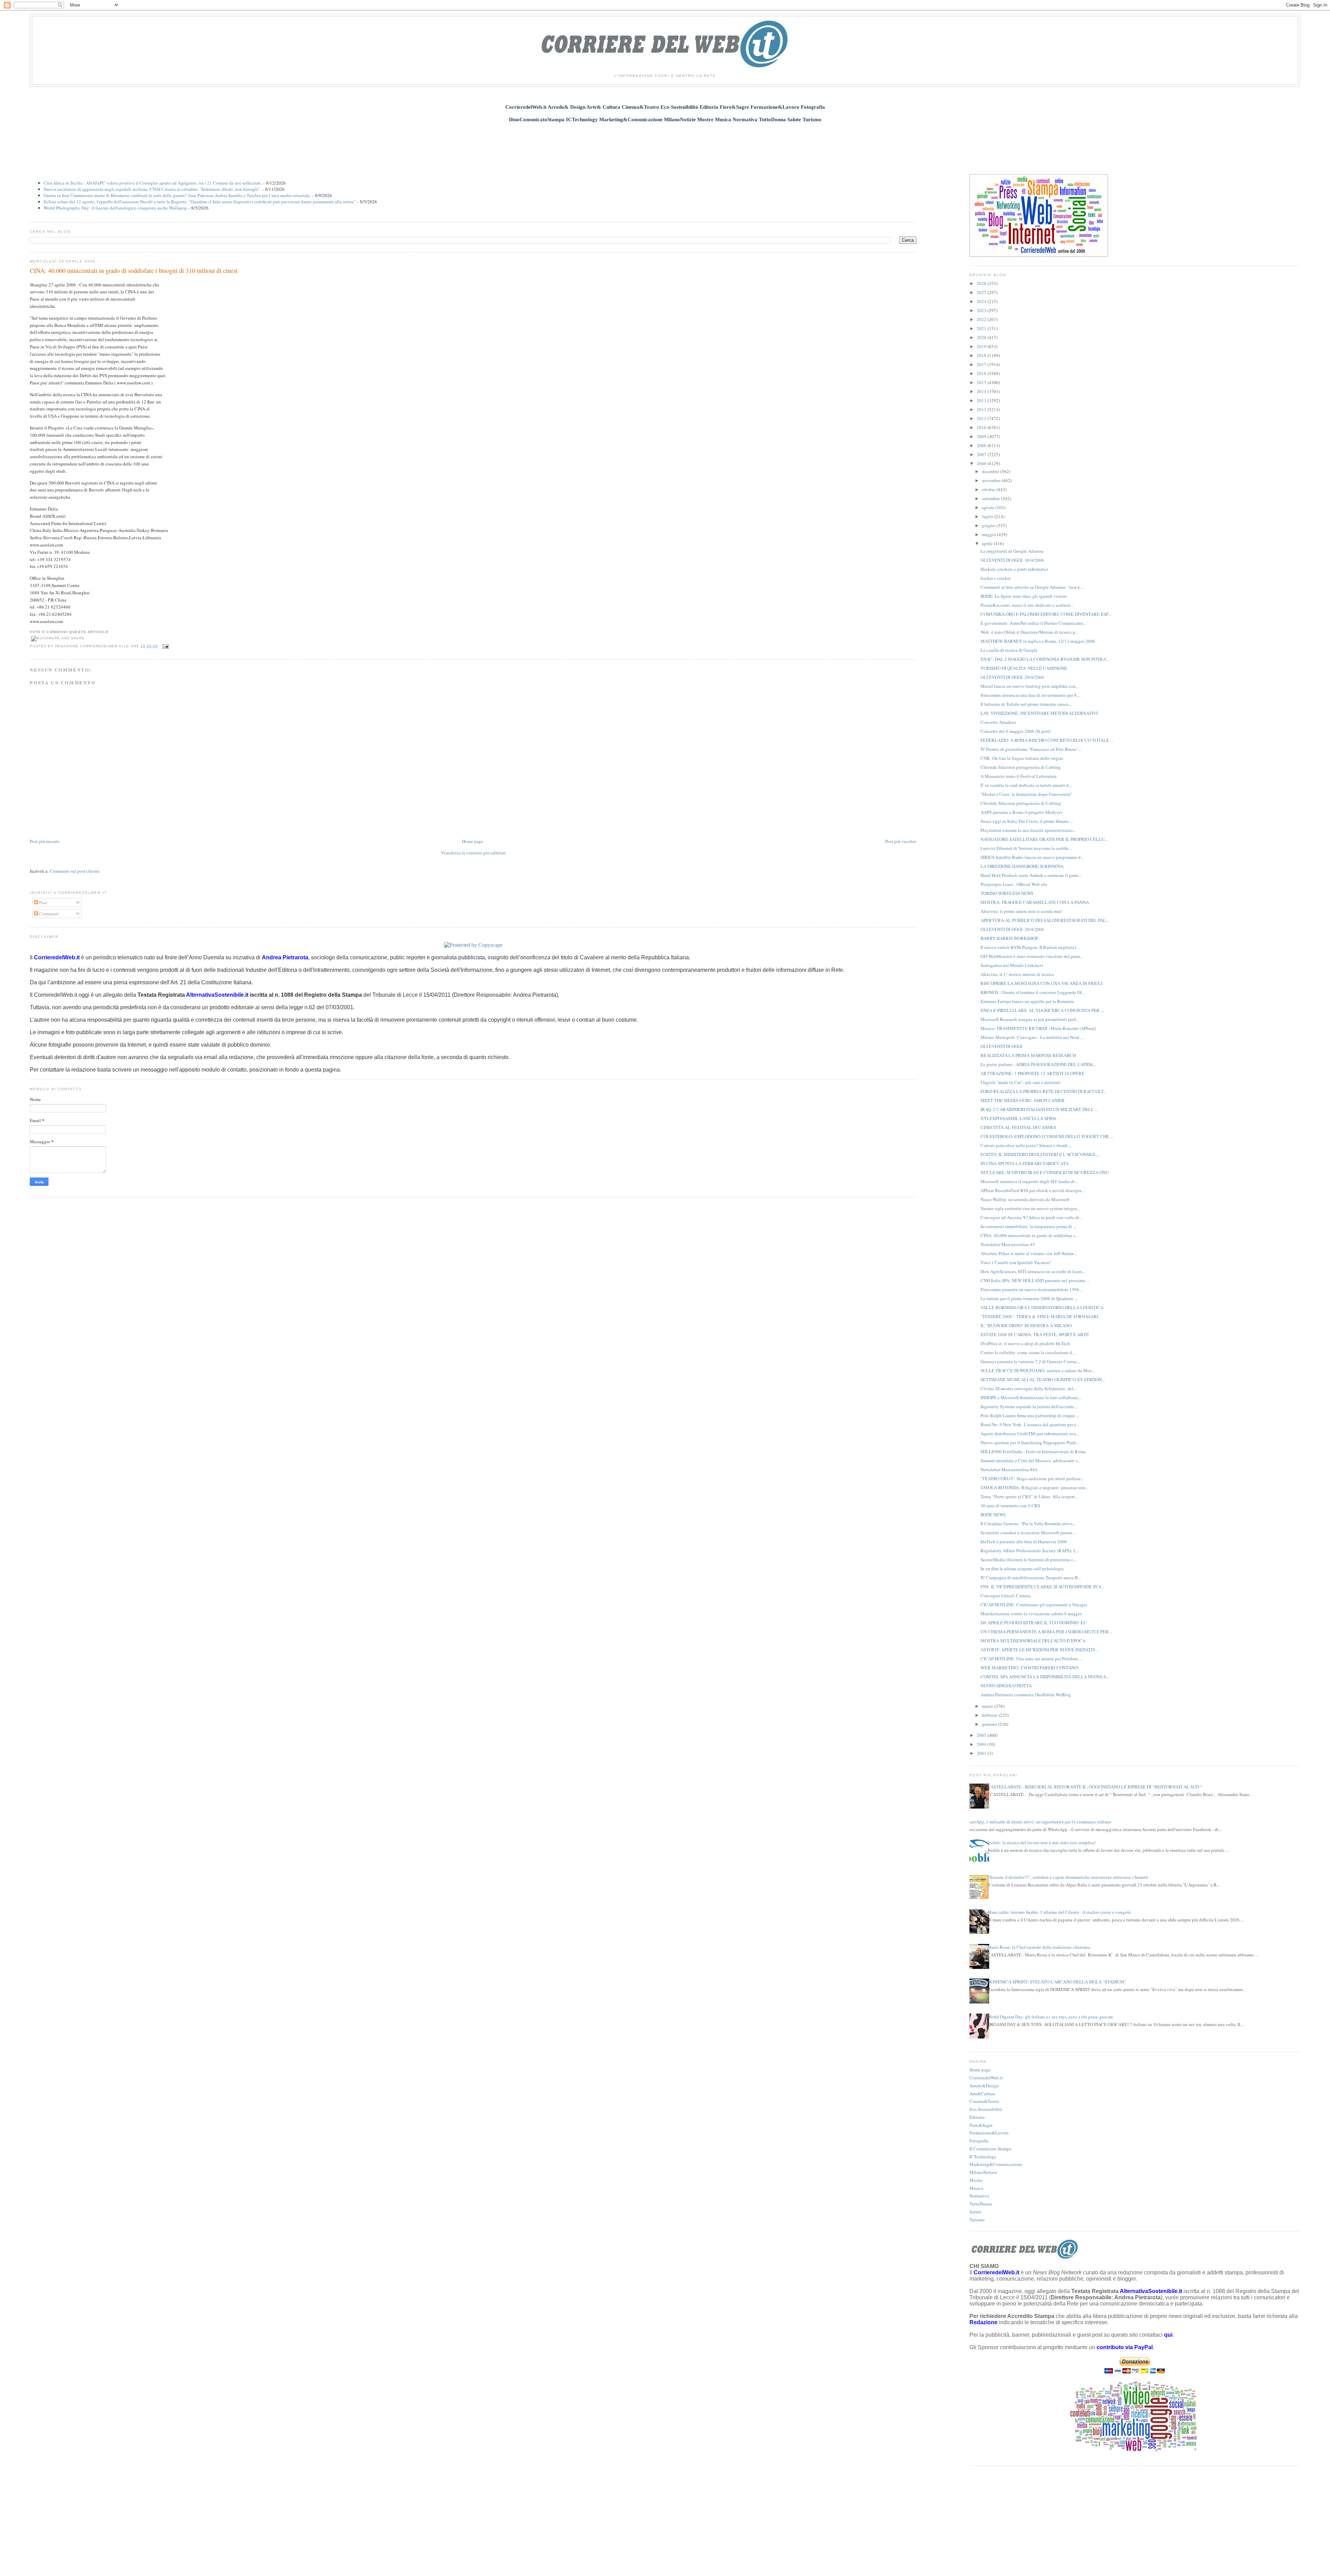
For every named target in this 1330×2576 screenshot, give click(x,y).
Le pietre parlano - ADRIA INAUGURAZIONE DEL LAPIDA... (1038, 1064)
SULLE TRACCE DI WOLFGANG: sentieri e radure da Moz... (1038, 1370)
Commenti (48, 914)
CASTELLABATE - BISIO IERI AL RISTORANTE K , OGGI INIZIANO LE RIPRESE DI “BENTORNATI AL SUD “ (1095, 1787)
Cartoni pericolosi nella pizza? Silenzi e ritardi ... (1026, 1145)
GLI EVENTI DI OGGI (1001, 1046)
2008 (982, 445)
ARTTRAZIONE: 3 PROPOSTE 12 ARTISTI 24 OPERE (1032, 1073)
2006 (982, 463)
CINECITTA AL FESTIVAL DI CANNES (1018, 1127)
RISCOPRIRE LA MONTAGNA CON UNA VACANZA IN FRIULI (1041, 983)
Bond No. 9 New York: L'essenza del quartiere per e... (1030, 1424)
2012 (982, 409)
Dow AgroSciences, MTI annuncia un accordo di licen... (1033, 1271)
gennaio (990, 1724)
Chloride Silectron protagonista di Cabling (1021, 767)
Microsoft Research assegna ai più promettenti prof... (1030, 1019)
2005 (982, 1735)
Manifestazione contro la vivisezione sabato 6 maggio (1031, 1614)
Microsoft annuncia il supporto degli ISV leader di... (1029, 1181)
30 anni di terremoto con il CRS (1010, 1505)
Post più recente (45, 841)
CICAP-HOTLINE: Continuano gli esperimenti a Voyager (1034, 1605)
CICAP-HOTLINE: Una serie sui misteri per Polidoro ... (1031, 1659)
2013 (982, 400)
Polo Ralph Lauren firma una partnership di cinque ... (1030, 1415)
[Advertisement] (665, 144)
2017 (982, 364)
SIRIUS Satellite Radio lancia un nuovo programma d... (1032, 857)
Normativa (979, 2196)
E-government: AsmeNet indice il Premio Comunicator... (1033, 623)
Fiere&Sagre (981, 2125)
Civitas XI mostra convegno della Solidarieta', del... (1028, 1388)
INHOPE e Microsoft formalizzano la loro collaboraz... (1031, 1397)
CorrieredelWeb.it (986, 2078)
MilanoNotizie (983, 2172)
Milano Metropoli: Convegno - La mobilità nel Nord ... (1032, 1037)
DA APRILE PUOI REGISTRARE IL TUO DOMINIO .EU (1034, 1623)
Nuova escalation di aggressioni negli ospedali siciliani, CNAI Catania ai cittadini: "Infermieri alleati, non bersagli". (152, 189)
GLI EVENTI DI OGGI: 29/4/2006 (1012, 677)
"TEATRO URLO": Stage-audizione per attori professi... (1032, 1478)
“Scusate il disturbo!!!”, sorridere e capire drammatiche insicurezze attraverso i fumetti (1068, 1877)
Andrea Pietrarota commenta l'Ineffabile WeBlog (1026, 1695)
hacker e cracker (996, 578)
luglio (988, 516)
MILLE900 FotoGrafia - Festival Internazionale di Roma (1033, 1451)
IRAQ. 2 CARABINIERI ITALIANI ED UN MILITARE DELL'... (1039, 1109)
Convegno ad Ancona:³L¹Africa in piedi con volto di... (1031, 1217)
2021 (982, 328)
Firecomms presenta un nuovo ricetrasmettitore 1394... (1031, 1289)
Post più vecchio (901, 841)
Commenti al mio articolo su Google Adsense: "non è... (1032, 587)
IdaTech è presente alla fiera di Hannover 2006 (1024, 1542)
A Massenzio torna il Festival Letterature (1019, 776)
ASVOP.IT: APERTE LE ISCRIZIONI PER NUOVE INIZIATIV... (1039, 1650)
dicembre (991, 471)
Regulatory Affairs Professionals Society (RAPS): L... (1030, 1551)
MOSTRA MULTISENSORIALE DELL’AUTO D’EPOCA (1033, 1641)
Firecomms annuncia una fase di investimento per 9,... (1031, 695)
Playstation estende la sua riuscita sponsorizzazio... (1028, 830)
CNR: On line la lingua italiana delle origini (1022, 758)
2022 (982, 319)
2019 (982, 346)
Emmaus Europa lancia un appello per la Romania (1027, 1001)
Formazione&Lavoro (989, 2133)
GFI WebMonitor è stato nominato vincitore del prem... (1032, 956)
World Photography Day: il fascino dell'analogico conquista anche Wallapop (115, 208)
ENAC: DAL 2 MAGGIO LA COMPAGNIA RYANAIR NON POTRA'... (1045, 659)
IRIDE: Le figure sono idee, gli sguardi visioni (1024, 596)
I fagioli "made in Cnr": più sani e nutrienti (1021, 1082)
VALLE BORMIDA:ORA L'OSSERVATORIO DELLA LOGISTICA (1042, 1307)
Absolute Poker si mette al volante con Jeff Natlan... (1029, 1253)
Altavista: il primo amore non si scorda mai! (1021, 911)
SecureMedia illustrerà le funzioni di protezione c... (1028, 1560)
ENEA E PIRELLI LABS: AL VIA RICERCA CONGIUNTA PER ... (1042, 1010)
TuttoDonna (981, 2204)
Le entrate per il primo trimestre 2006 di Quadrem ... (1029, 1298)
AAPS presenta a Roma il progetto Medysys (1021, 812)
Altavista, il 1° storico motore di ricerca (1017, 974)
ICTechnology (983, 2157)
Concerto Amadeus (998, 722)
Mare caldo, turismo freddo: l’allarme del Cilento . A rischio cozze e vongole (1059, 1912)
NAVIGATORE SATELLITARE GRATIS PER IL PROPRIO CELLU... (1044, 839)
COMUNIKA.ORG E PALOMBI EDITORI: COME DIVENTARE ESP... (1046, 614)
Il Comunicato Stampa (990, 2149)
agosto (989, 507)
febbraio (990, 1715)
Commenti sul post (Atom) (75, 871)
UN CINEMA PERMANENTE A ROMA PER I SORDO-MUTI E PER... (1046, 1632)
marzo (988, 1706)
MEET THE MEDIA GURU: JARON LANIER (1023, 1100)
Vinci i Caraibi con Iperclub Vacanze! (1016, 1262)
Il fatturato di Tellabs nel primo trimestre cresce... (1026, 704)
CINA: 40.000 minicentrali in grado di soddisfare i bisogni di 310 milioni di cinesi (134, 270)
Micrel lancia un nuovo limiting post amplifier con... (1030, 686)
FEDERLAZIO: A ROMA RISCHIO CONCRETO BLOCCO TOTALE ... (1047, 740)
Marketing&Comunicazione (996, 2164)
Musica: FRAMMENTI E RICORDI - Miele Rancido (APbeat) (1038, 1028)
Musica (976, 2188)
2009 (982, 436)
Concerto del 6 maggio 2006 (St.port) (1016, 731)
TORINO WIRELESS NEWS (1007, 893)
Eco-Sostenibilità (986, 2109)
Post (43, 903)
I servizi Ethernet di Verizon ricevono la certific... (1026, 848)
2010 (982, 427)
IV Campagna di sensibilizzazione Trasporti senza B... (1031, 1578)
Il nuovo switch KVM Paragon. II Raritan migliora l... (1030, 947)
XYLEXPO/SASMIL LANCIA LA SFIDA (1018, 1118)
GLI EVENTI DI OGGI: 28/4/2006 (1012, 929)
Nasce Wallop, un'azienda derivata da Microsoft (1025, 1199)
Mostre (976, 2180)
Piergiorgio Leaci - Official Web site (1014, 884)
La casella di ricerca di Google (1009, 650)
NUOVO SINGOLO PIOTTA (1006, 1686)
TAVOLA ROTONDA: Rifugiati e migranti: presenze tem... (1034, 1487)
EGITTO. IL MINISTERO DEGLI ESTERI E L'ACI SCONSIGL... (1040, 1154)
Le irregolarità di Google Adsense (1012, 551)
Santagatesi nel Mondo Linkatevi (1012, 965)
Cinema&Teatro (984, 2101)
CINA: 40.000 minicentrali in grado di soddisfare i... (1029, 1235)
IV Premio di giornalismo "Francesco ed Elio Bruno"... (1031, 749)
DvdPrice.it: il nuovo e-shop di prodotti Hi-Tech (1025, 1343)
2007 (982, 454)
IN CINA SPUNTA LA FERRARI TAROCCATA (1025, 1163)
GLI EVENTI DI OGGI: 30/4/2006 (1012, 560)
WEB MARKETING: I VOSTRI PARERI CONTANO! (1030, 1668)
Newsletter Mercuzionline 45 (1008, 1244)
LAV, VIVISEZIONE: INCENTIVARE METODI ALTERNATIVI (1039, 713)
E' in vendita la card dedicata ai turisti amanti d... (1026, 785)
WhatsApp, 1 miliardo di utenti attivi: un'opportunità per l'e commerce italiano (1038, 1822)
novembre (992, 480)
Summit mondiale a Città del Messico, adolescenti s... (1030, 1460)
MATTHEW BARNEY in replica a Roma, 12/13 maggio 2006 (1038, 641)
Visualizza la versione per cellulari (473, 853)
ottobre (989, 489)
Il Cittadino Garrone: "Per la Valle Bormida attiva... (1028, 1524)
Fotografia (979, 2141)
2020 (982, 337)
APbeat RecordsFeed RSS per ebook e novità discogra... (1032, 1190)
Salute (975, 2212)
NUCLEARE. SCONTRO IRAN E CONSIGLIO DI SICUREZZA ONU (1045, 1172)
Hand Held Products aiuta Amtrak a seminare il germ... (1031, 875)
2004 (982, 1744)
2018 (982, 355)
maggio (990, 534)
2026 (982, 283)
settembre (991, 498)
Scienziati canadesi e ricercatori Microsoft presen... (1028, 1533)
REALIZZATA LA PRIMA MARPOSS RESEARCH (1028, 1055)
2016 (982, 373)
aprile (988, 543)
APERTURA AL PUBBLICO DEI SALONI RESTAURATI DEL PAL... (1045, 920)
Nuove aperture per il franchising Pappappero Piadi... (1030, 1442)
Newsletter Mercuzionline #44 (1009, 1469)
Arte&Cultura (982, 2094)
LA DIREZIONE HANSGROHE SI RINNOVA (1022, 866)
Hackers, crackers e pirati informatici (1014, 569)
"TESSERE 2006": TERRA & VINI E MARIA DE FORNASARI (1039, 1316)
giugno (989, 525)
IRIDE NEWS (993, 1514)
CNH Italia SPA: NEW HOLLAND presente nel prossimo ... (1035, 1280)
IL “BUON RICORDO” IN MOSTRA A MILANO (1026, 1325)
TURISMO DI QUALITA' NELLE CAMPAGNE (1024, 668)
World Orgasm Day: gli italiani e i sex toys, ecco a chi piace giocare (1050, 2017)
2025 (982, 292)
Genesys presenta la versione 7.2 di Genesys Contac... (1030, 1361)
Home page (473, 841)
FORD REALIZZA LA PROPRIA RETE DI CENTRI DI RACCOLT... (1044, 1091)
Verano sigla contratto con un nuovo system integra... (1030, 1208)
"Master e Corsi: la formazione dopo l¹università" (1026, 794)
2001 (982, 1753)
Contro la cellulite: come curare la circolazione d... (1028, 1352)
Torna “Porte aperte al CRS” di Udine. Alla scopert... (1029, 1496)
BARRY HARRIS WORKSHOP (1009, 938)
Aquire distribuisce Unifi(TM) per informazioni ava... (1030, 1433)
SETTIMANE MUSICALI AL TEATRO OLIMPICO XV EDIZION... (1043, 1379)
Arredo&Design (984, 2086)
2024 (982, 301)
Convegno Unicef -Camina (1006, 1596)
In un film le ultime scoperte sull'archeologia (1022, 1569)
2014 (982, 391)
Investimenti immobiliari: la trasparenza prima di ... (1028, 1226)
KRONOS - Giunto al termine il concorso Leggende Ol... (1033, 992)
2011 (982, 418)
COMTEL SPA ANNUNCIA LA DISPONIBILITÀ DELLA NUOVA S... (1045, 1677)
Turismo (977, 2220)
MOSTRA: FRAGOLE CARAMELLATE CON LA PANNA (1035, 902)
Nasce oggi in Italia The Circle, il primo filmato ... (1027, 821)
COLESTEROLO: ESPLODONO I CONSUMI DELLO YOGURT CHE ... (1047, 1136)
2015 (982, 382)
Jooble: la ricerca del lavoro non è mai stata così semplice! (1042, 1842)
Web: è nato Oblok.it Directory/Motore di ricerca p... (1029, 632)
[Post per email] (165, 646)
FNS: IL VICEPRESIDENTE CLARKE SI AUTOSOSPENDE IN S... (1042, 1587)
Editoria (977, 2117)
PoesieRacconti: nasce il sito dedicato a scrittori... (1027, 605)
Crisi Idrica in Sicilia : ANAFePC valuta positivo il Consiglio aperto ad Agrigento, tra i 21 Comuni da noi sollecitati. (153, 183)
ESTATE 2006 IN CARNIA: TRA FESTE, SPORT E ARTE (1035, 1334)
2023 (982, 310)
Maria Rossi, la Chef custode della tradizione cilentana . (1040, 1947)
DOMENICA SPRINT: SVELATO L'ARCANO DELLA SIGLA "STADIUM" (1057, 1982)
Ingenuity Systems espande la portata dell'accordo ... (1029, 1406)
